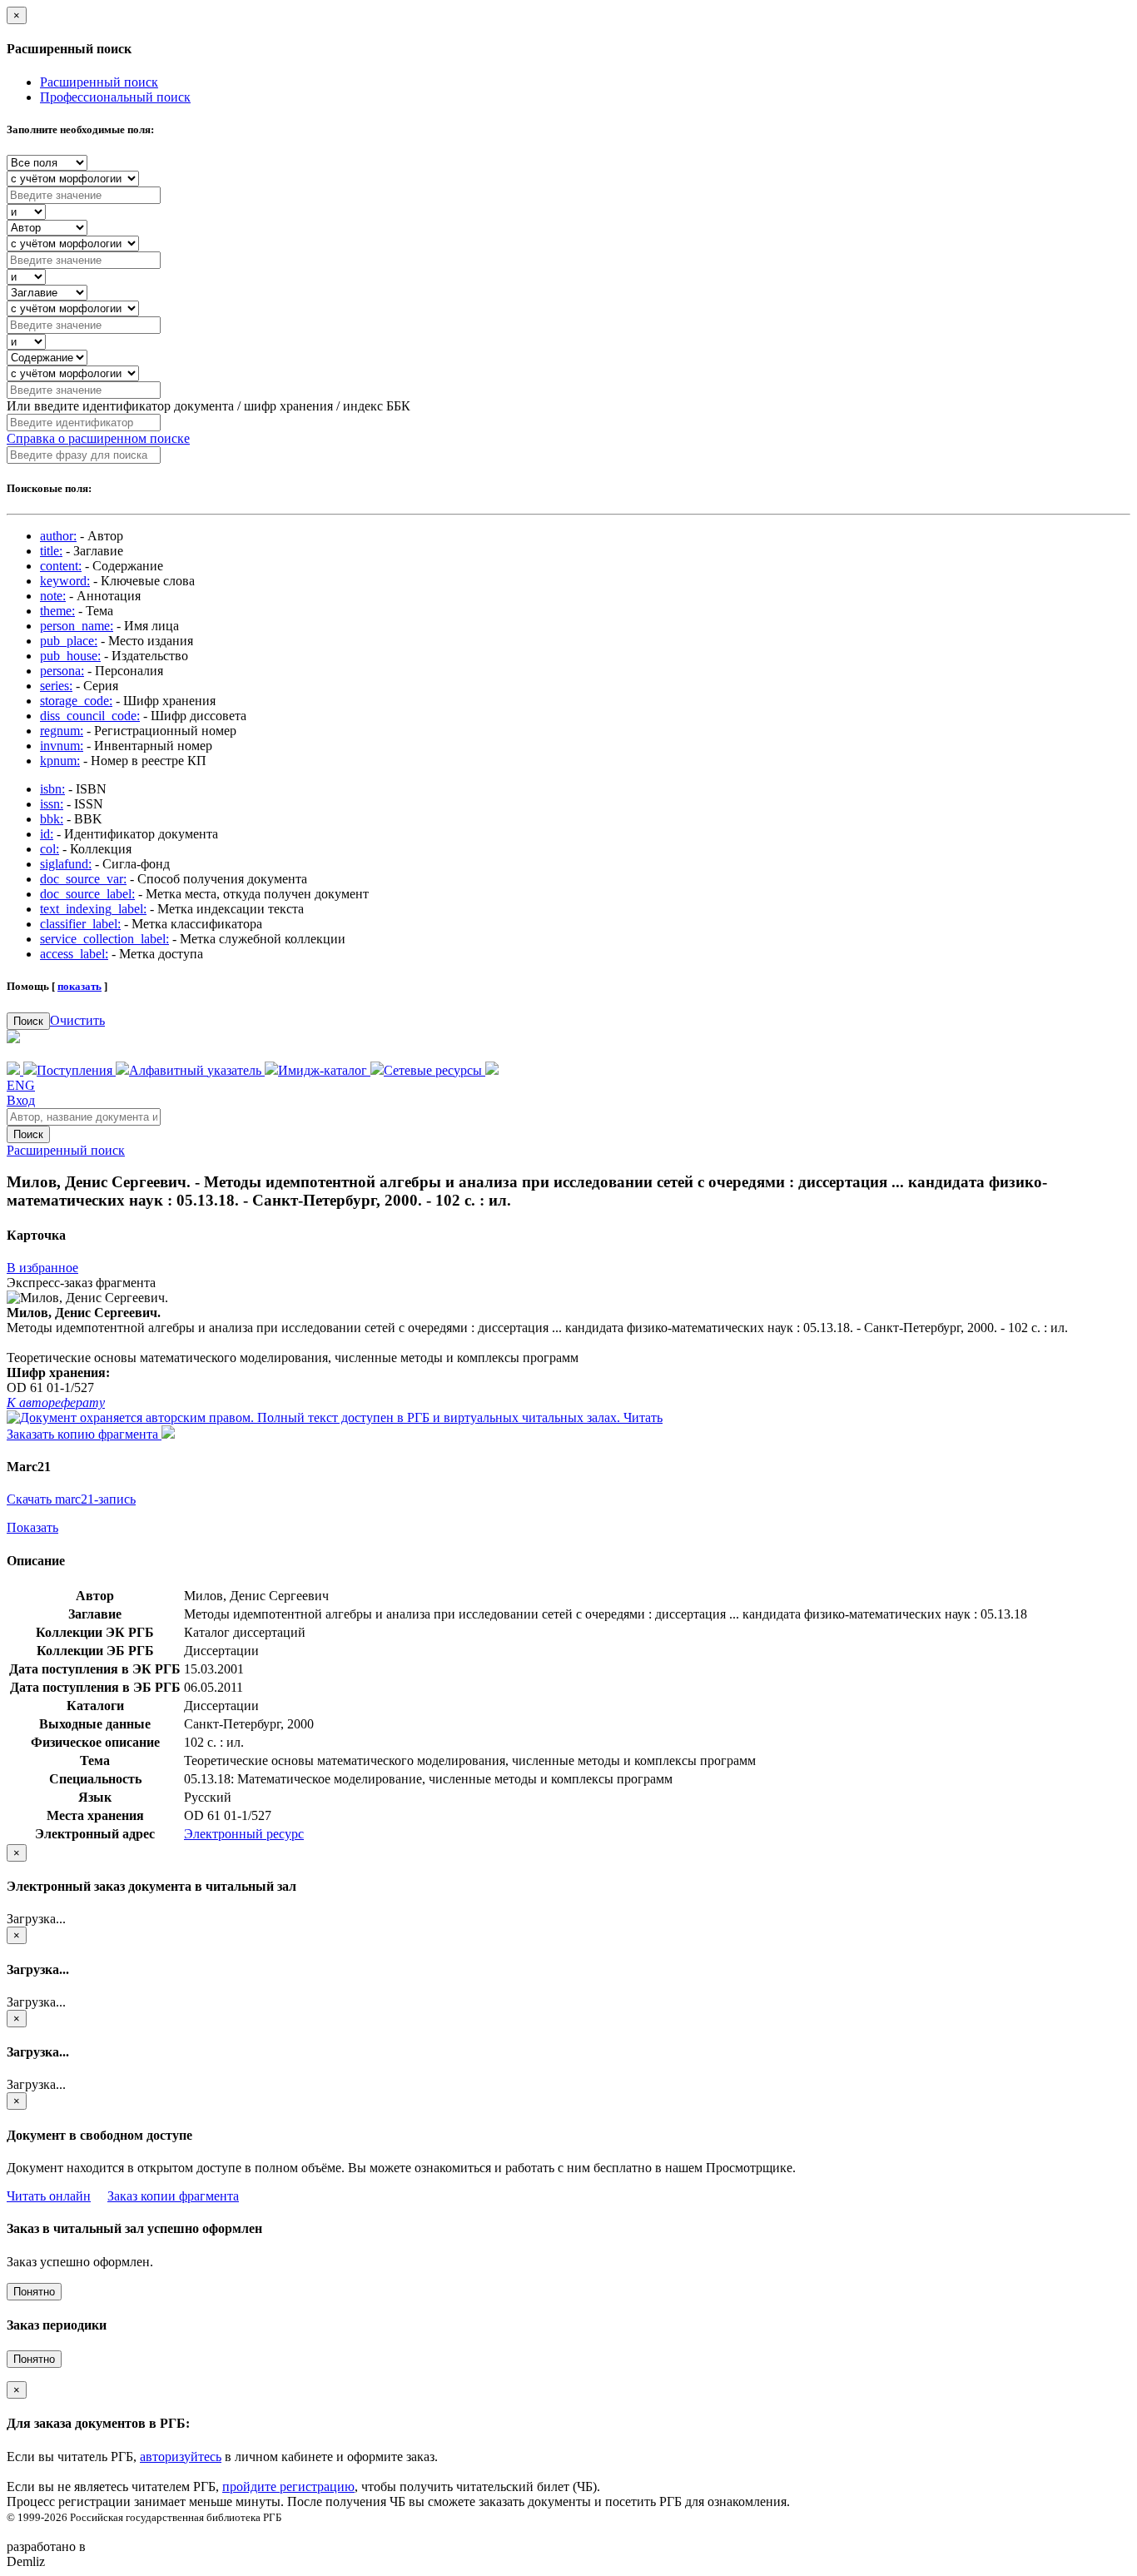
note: (53, 596)
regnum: (62, 731)
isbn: (52, 789)
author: (58, 536)
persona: (62, 671)
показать (79, 986)
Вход (21, 1100)
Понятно (34, 2292)
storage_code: (76, 701)
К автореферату (56, 1402)
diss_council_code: (90, 716)
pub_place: (69, 641)
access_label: (74, 954)
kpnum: (60, 761)
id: (47, 834)
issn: (52, 804)
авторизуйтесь (181, 2457)
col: (50, 849)
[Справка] (492, 1070)
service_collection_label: (104, 939)
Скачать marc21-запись (71, 1499)
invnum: (62, 746)
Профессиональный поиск (115, 97)
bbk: (52, 819)
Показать (32, 1527)
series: (56, 686)
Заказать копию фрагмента (84, 1434)
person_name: (77, 626)
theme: (57, 611)
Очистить (77, 1020)
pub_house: (70, 656)
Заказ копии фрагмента (173, 2196)
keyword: (65, 581)
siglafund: (66, 864)
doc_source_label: (87, 894)
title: (51, 551)
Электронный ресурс (244, 1834)
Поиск (28, 1021)
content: (61, 566)
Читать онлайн (49, 2196)
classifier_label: (80, 924)
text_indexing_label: (93, 909)
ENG (21, 1085)
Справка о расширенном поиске (98, 438)
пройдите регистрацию (288, 2486)
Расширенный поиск (99, 82)
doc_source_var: (83, 879)
